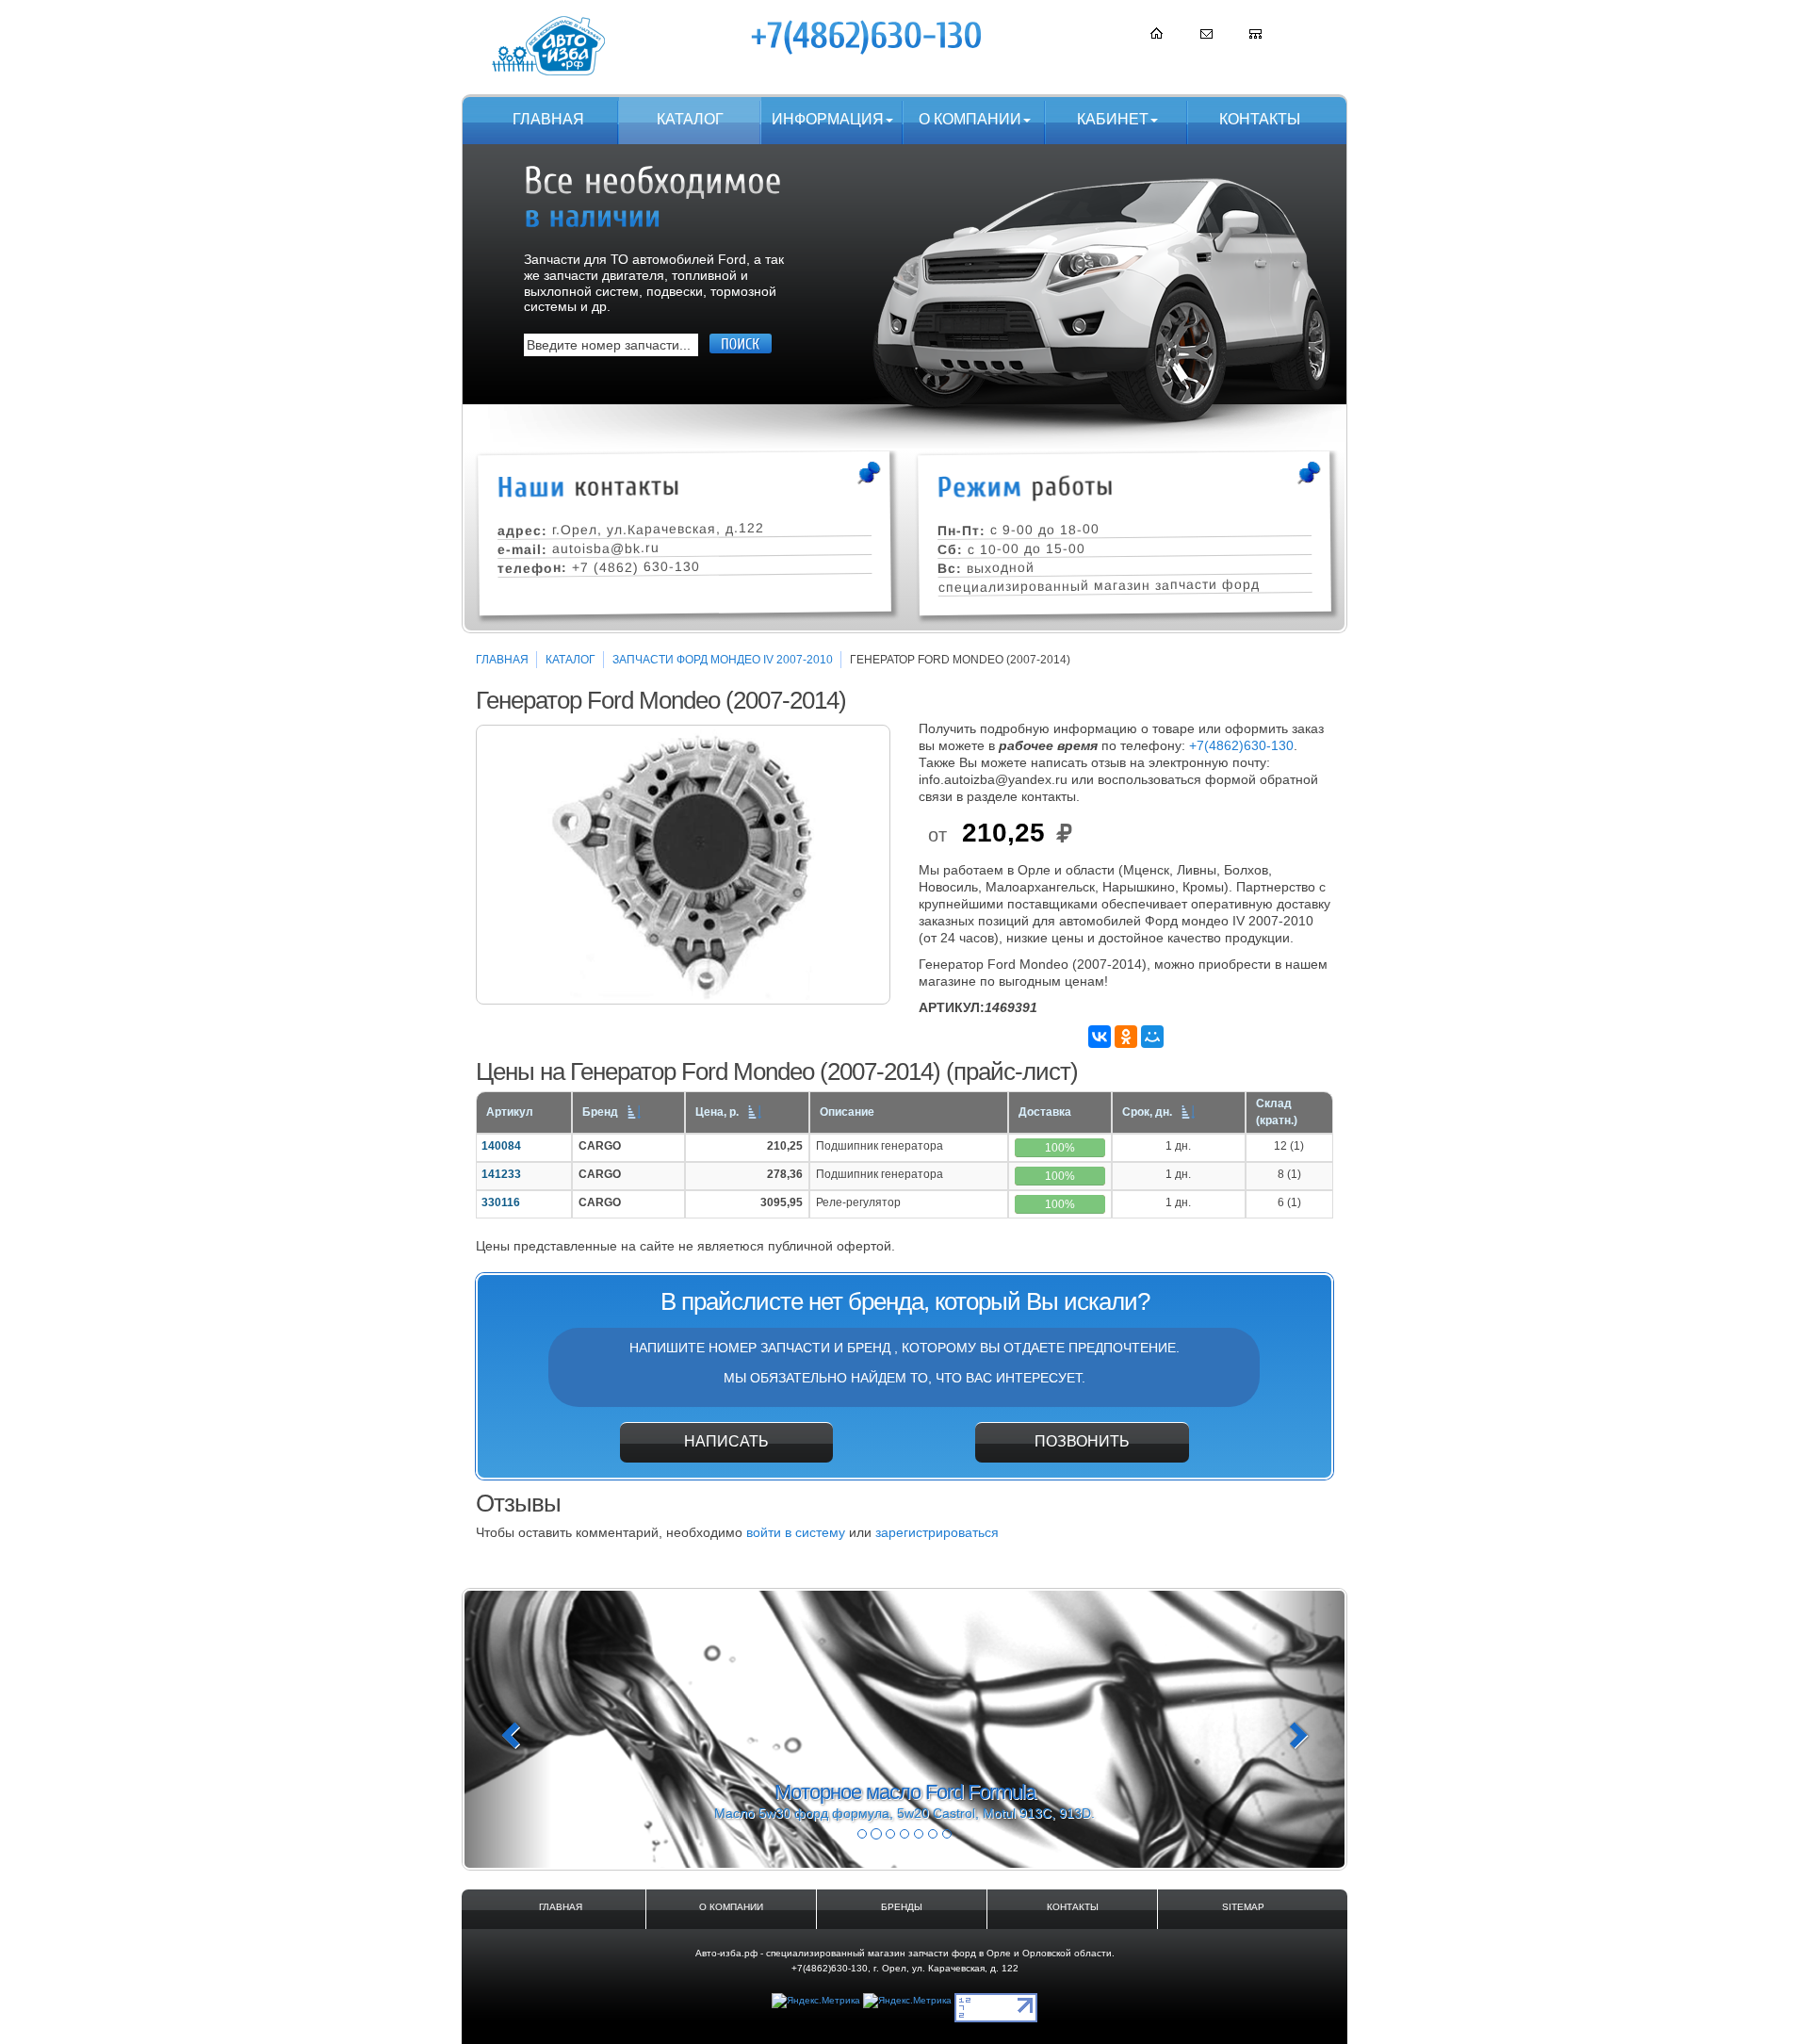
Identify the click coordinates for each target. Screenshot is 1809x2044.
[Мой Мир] (1152, 1037)
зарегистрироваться (937, 1532)
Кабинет (1113, 119)
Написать (726, 1441)
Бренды (902, 1907)
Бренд (600, 1112)
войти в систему (796, 1532)
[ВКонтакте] (1100, 1037)
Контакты (1260, 119)
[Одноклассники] (1126, 1037)
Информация (828, 119)
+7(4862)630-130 (1241, 745)
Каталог (690, 119)
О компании (970, 119)
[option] (683, 865)
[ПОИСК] (741, 343)
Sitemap (1243, 1907)
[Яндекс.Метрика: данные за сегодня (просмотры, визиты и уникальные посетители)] (816, 2001)
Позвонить (1082, 1441)
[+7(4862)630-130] (868, 37)
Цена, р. (717, 1112)
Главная (548, 119)
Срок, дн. (1147, 1112)
